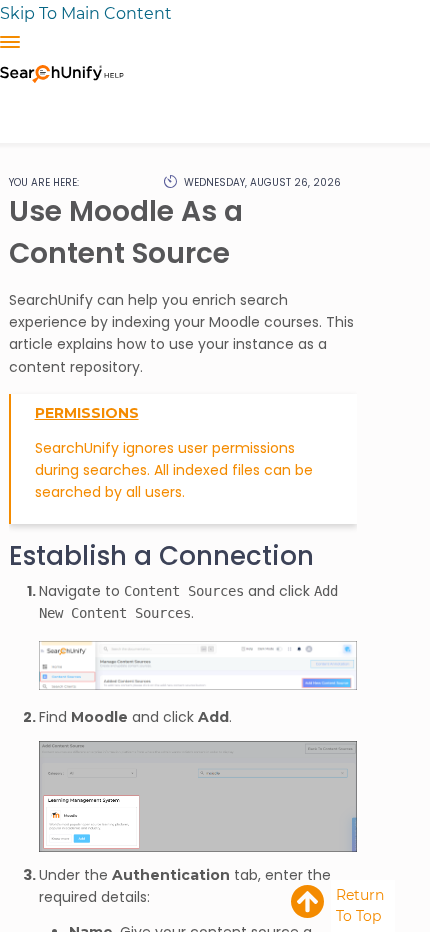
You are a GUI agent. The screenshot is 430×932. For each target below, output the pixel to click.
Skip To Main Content (86, 13)
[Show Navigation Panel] (10, 42)
